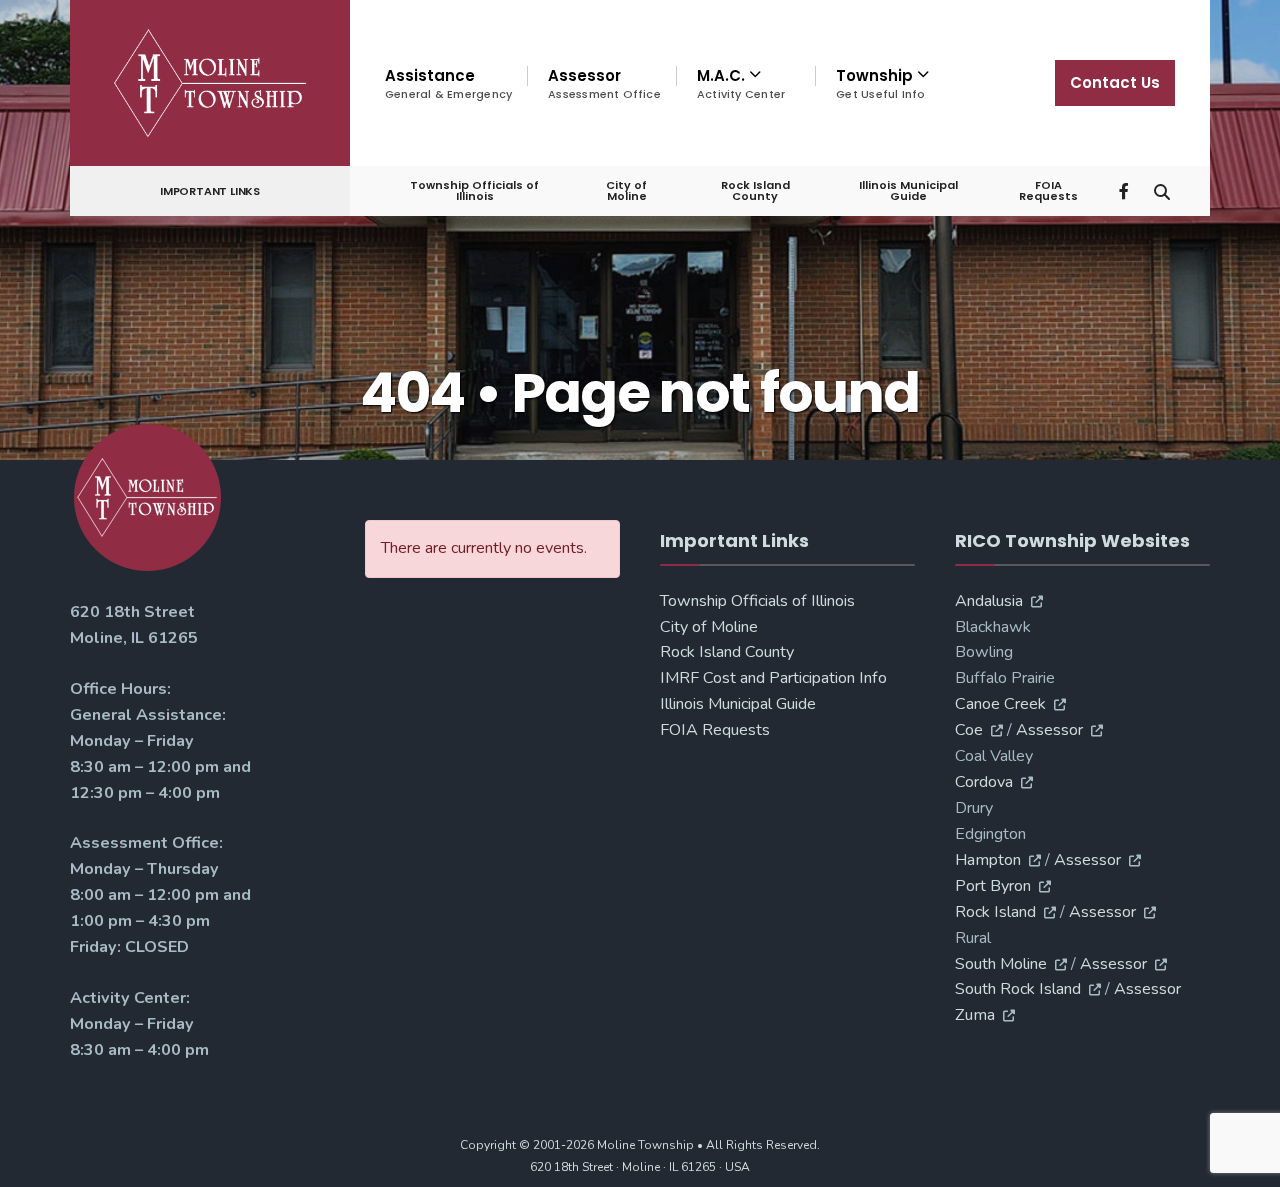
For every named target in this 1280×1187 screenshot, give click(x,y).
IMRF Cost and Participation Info (773, 678)
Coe (969, 730)
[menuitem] (745, 84)
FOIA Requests (1048, 190)
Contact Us (1115, 82)
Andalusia (989, 601)
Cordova (984, 782)
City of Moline (626, 190)
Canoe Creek (1000, 704)
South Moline (1001, 964)
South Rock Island (1018, 989)
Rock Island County (755, 190)
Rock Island (995, 912)
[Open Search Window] (1162, 189)
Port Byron (993, 886)
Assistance (448, 83)
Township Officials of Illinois (474, 190)
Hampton (988, 860)
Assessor (604, 83)
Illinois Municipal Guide (908, 190)
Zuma (975, 1015)
